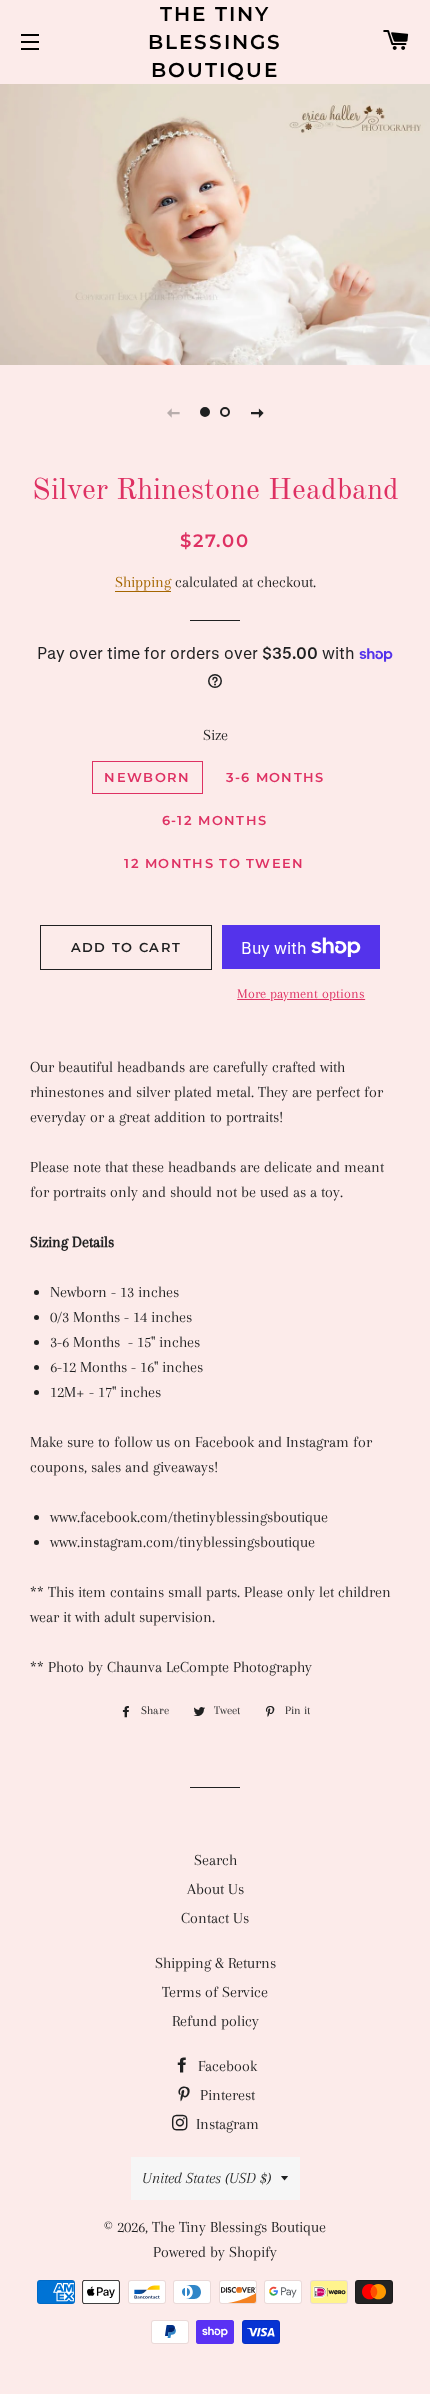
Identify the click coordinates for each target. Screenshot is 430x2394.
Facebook (225, 2066)
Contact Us (215, 1918)
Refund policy (215, 2021)
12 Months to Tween (214, 863)
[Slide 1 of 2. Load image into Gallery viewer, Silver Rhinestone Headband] (205, 412)
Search (215, 1860)
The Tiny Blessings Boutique (215, 42)
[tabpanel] (215, 222)
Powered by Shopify (215, 2252)
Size (215, 735)
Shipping (143, 582)
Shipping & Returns (215, 1963)
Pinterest (225, 2095)
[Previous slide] (173, 412)
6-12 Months (214, 820)
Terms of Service (215, 1992)
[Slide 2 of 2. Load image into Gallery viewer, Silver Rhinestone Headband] (225, 412)
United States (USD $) (206, 2178)
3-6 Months (275, 777)
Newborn (147, 777)
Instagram (225, 2124)
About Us (215, 1889)
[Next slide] (257, 412)
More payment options (301, 993)
